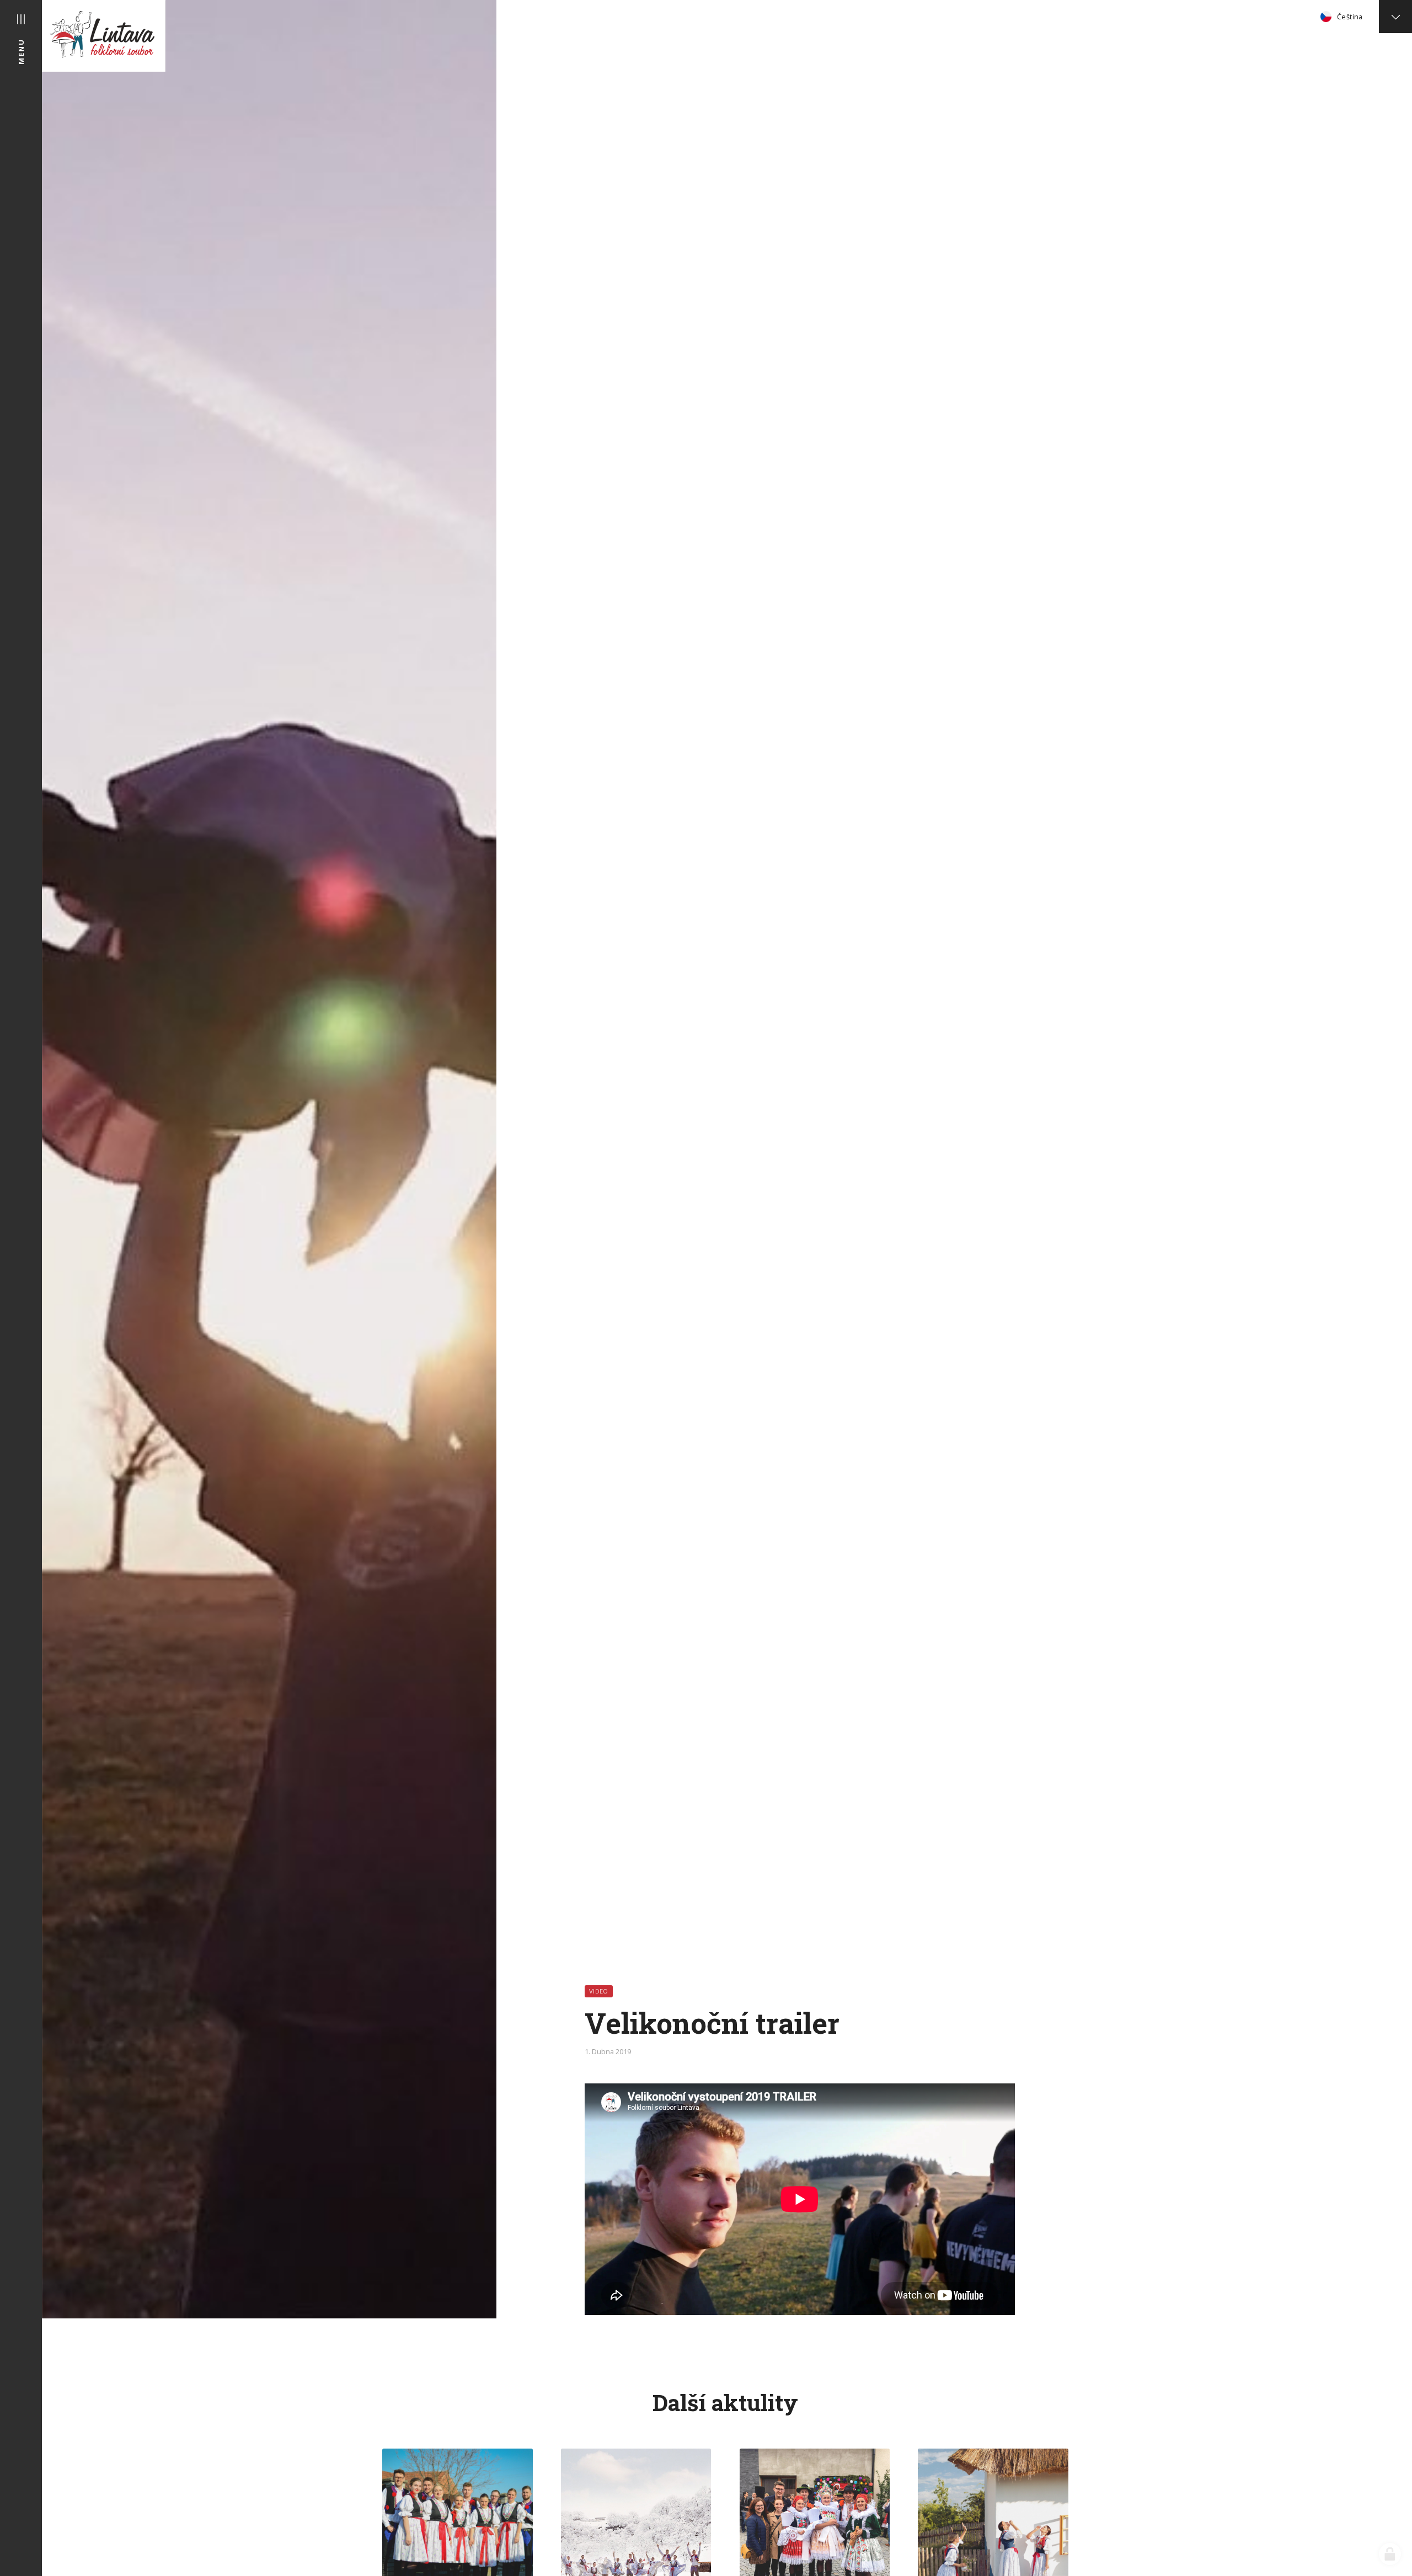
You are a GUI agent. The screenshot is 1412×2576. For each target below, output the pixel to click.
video (599, 1991)
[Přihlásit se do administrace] (1390, 2554)
